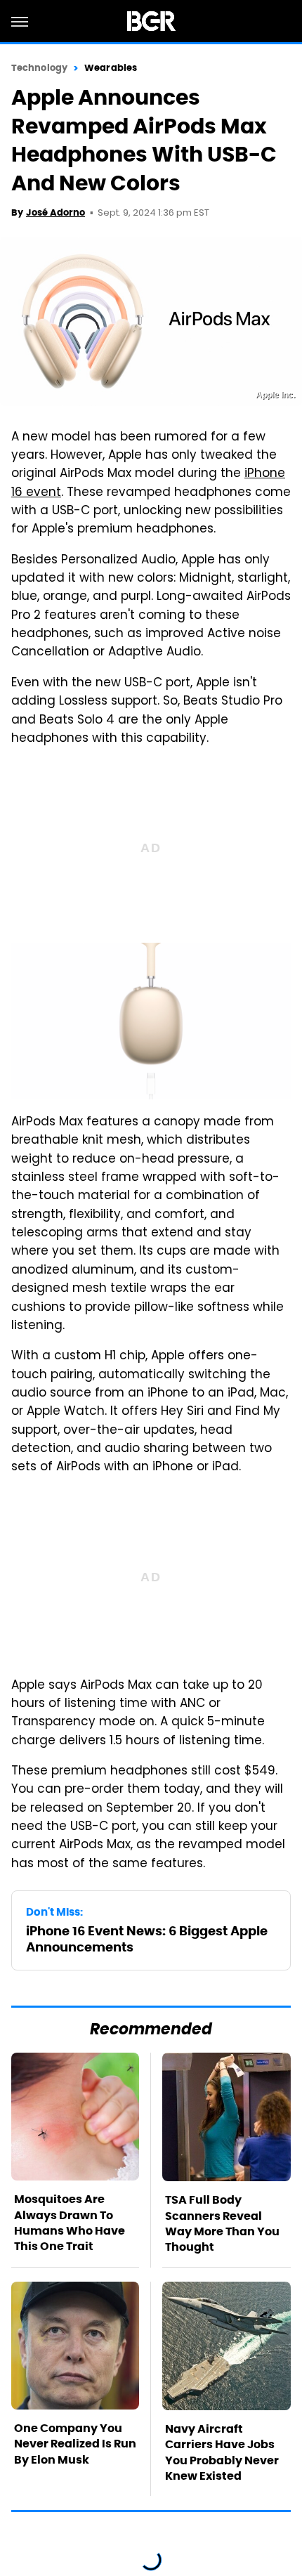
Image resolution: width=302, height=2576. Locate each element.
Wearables (111, 68)
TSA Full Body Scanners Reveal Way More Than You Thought (222, 2223)
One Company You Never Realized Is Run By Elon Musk (75, 2444)
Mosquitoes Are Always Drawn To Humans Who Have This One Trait (70, 2223)
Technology (39, 68)
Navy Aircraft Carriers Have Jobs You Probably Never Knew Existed (222, 2452)
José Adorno (55, 213)
